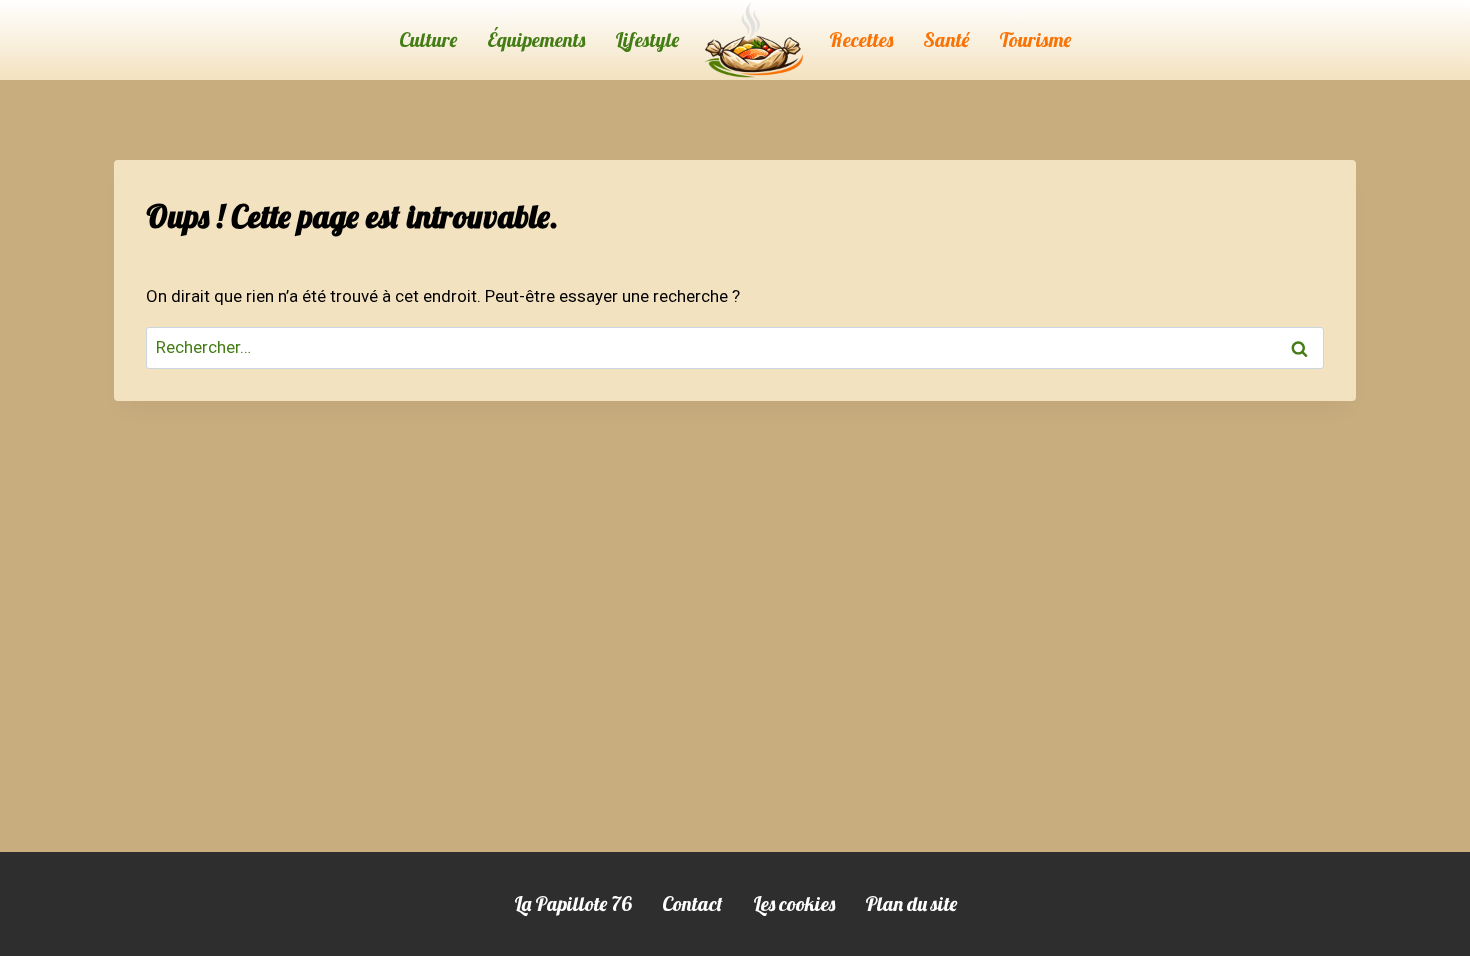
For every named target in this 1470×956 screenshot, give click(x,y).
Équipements (536, 39)
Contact (692, 903)
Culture (428, 39)
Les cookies (794, 903)
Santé (946, 39)
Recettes (861, 39)
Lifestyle (647, 39)
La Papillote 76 (573, 903)
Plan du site (911, 903)
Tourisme (1035, 39)
